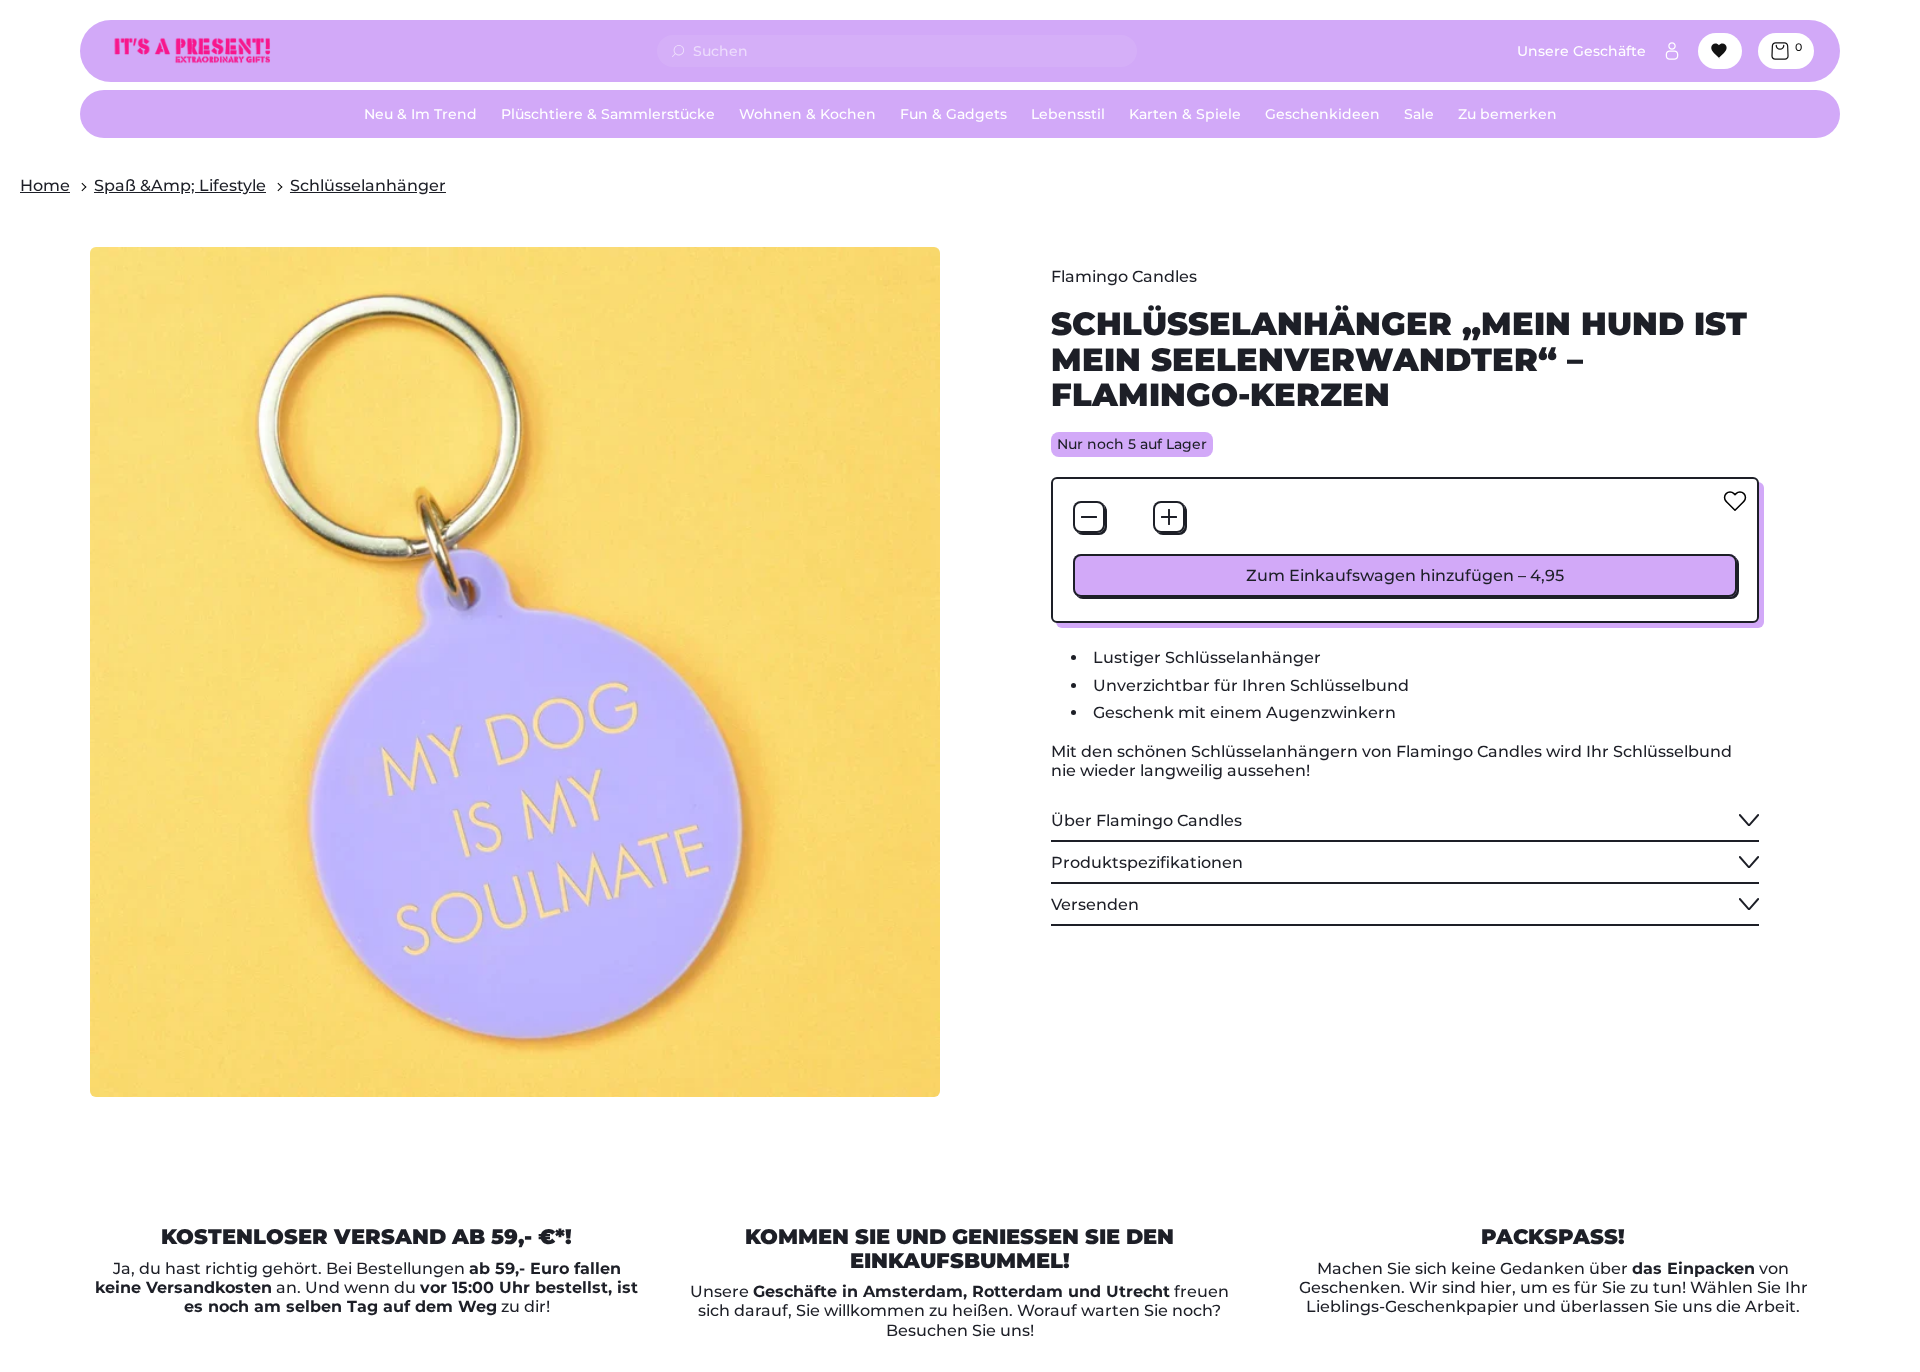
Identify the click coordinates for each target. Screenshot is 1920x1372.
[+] (1169, 517)
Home (45, 185)
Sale (1419, 114)
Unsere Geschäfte (1581, 51)
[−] (1089, 517)
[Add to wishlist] (1735, 501)
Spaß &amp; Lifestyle (180, 185)
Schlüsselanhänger (368, 185)
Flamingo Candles (1124, 276)
